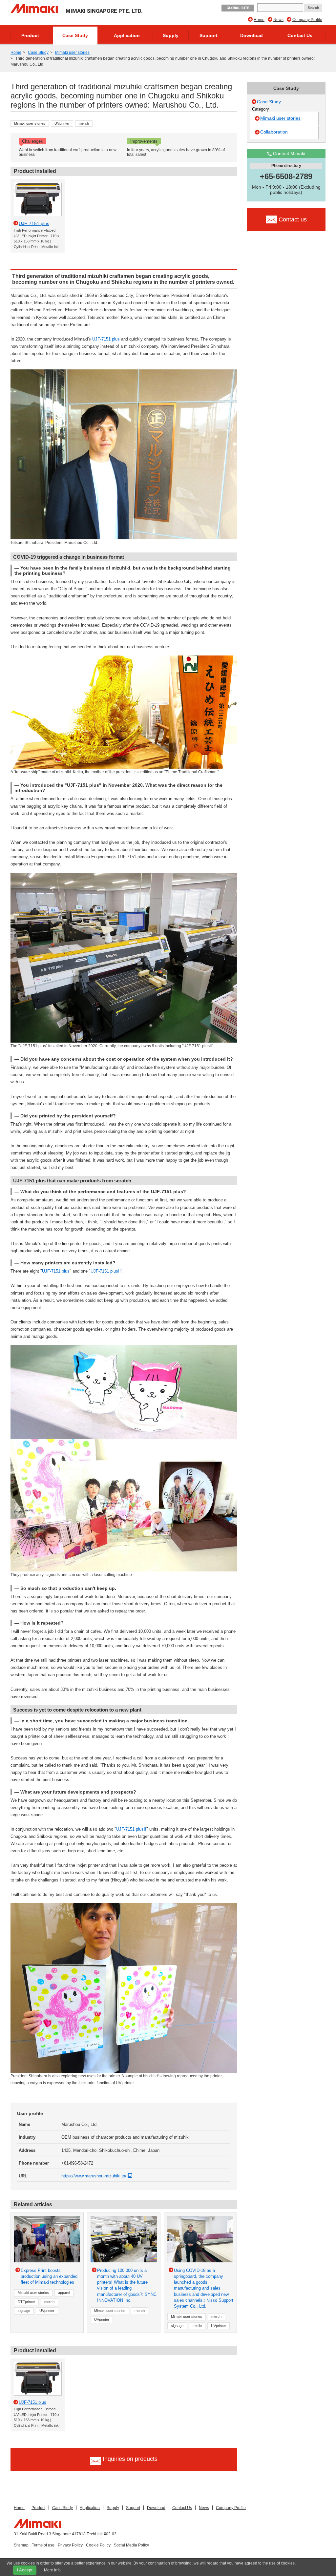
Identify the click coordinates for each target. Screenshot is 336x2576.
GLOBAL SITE (238, 8)
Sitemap (21, 2545)
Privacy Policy (70, 2545)
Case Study (75, 35)
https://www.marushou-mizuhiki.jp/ (94, 2176)
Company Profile (307, 20)
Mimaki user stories (72, 52)
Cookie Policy (98, 2545)
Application (127, 35)
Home (259, 20)
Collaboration (274, 132)
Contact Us (300, 35)
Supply (171, 35)
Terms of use (43, 2545)
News (278, 20)
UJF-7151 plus (106, 339)
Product (30, 35)
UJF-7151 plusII (106, 1271)
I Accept (25, 2570)
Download (252, 35)
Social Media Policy (131, 2545)
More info (52, 2570)
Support (209, 35)
